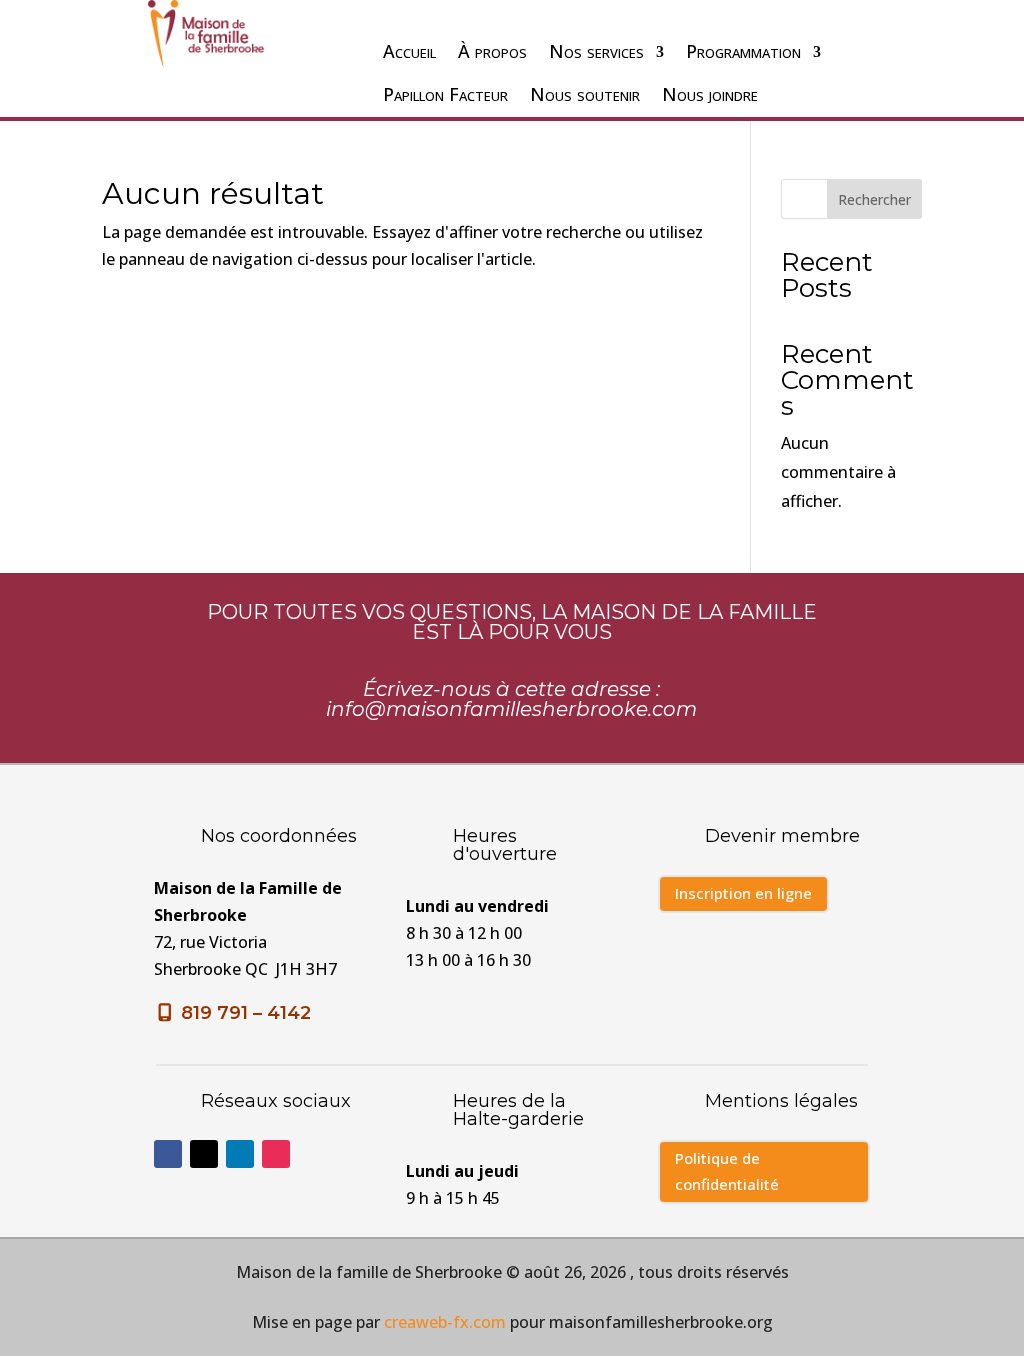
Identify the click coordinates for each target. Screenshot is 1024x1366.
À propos (492, 51)
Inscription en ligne (743, 893)
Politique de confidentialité (727, 1171)
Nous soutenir (585, 94)
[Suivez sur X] (204, 1154)
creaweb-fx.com (445, 1322)
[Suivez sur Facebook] (168, 1154)
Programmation (743, 51)
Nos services (596, 51)
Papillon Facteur (445, 94)
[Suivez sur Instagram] (276, 1154)
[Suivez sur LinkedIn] (240, 1154)
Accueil (409, 51)
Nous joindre (710, 94)
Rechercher (874, 199)
